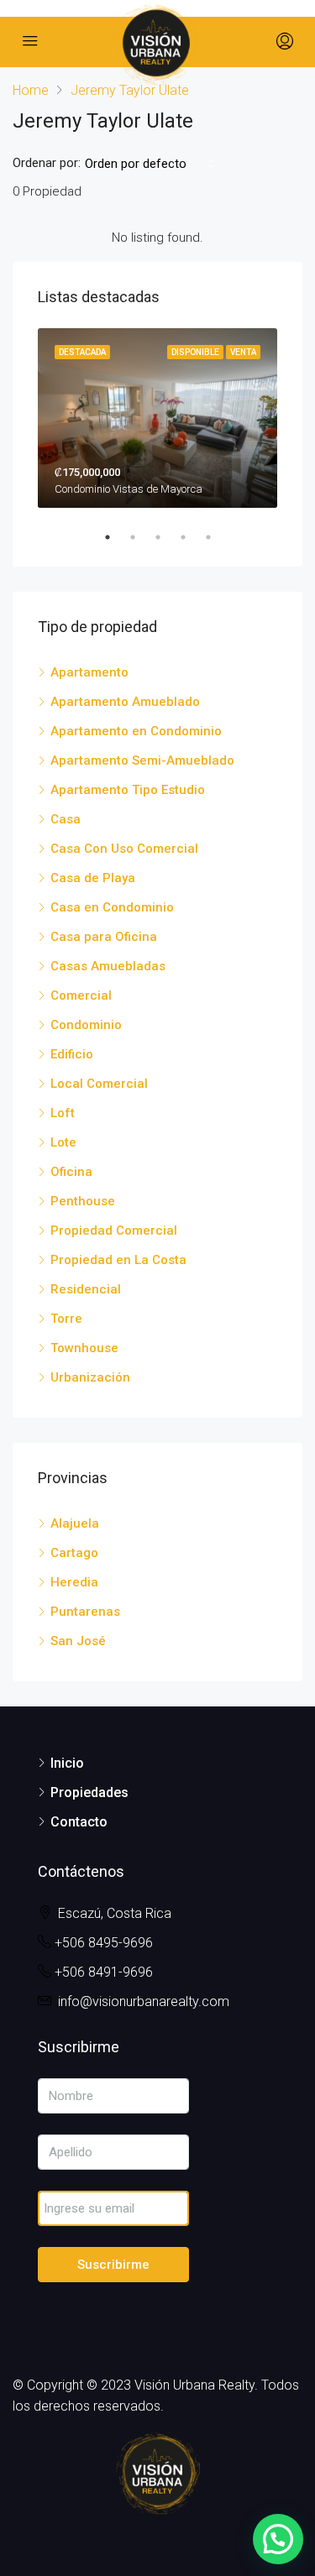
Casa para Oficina (104, 937)
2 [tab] (141, 537)
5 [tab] (217, 537)
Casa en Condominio (112, 907)
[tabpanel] (157, 418)
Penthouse (83, 1201)
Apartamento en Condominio (136, 731)
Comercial (81, 995)
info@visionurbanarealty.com (144, 2001)
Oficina (71, 1172)
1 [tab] (116, 537)
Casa (66, 819)
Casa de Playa (93, 878)
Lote (63, 1142)
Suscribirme (113, 2265)
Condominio (86, 1025)
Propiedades (89, 1792)
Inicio (67, 1763)
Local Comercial (99, 1084)
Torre (66, 1319)
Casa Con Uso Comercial (124, 849)
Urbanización (90, 1377)
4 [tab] (192, 537)
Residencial (86, 1289)
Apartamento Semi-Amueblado (142, 760)
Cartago (74, 1553)
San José (78, 1641)
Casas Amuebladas (108, 966)
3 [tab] (166, 537)
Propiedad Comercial (114, 1231)
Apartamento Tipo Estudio (128, 790)
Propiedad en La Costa (118, 1260)
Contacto (79, 1822)
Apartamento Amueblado (125, 702)
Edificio (72, 1054)
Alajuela (75, 1523)
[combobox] (150, 164)
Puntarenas (85, 1612)
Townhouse (84, 1348)
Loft (63, 1113)
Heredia (74, 1582)
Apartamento (89, 672)
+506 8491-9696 (104, 1972)
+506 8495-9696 (104, 1943)
